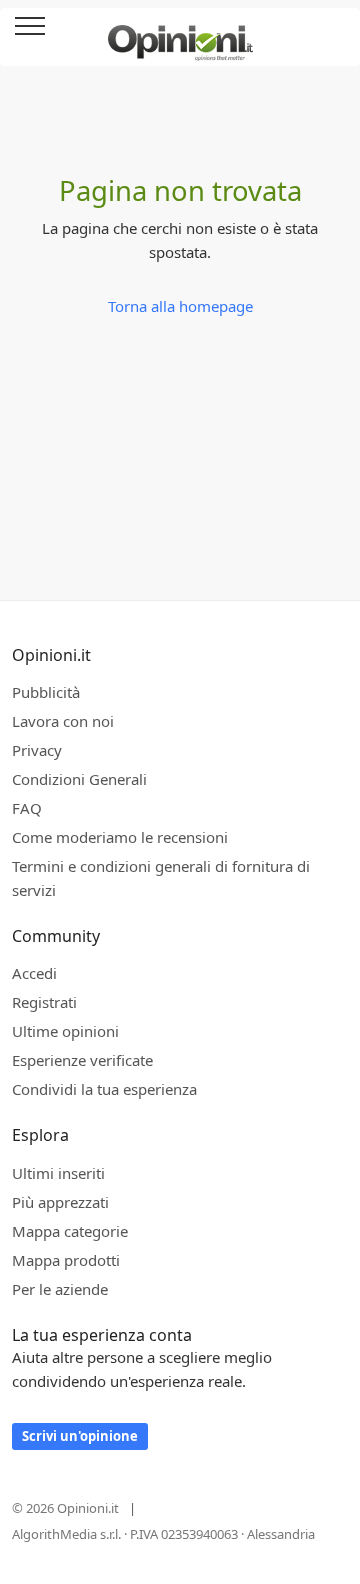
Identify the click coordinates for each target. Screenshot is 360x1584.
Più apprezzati (60, 1202)
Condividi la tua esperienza (104, 1089)
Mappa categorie (70, 1231)
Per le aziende (60, 1289)
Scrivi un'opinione (80, 1436)
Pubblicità (46, 692)
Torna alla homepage (180, 306)
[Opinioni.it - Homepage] (180, 35)
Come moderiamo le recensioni (120, 837)
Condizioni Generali (79, 779)
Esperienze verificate (82, 1060)
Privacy (37, 750)
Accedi (334, 27)
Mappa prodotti (66, 1260)
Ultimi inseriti (58, 1173)
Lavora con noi (63, 721)
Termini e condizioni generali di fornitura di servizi (161, 878)
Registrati (44, 1002)
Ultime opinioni (65, 1031)
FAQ (27, 808)
